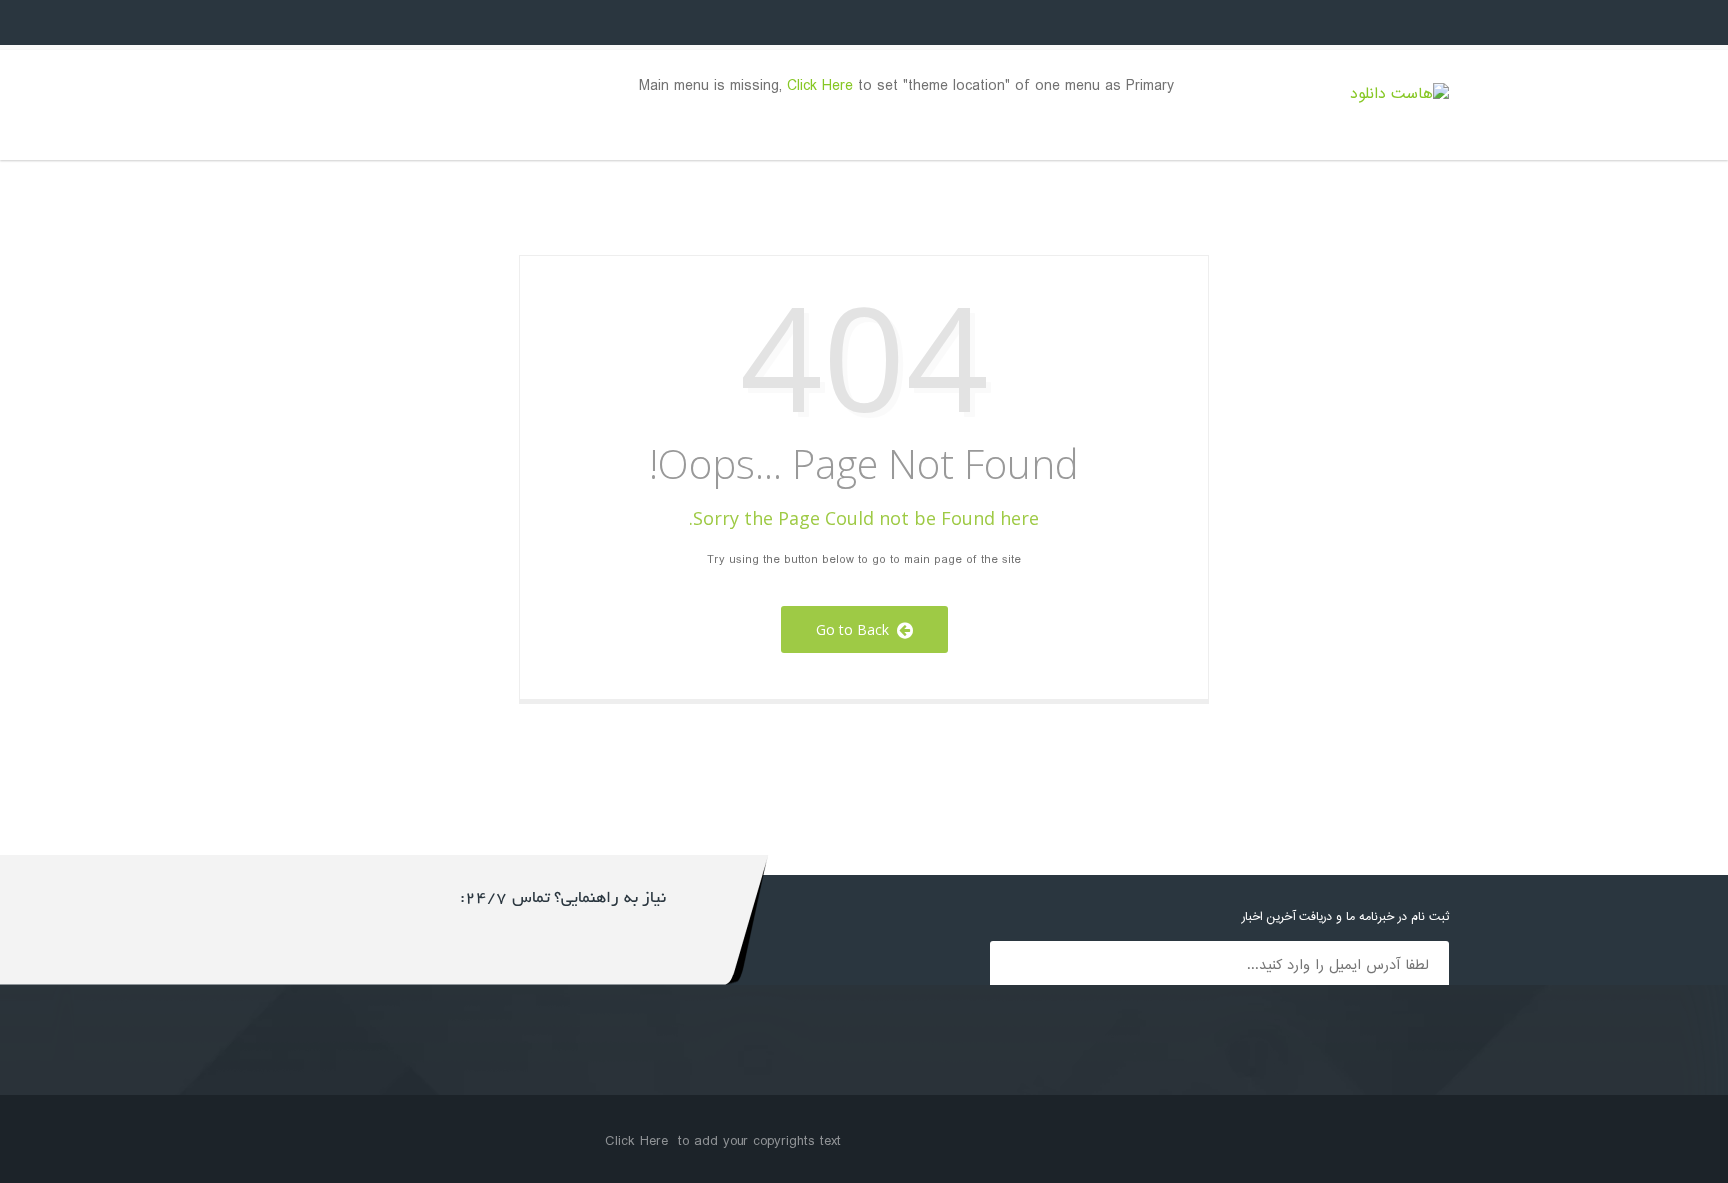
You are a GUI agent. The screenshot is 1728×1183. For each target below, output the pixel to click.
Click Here (820, 86)
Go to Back (856, 629)
